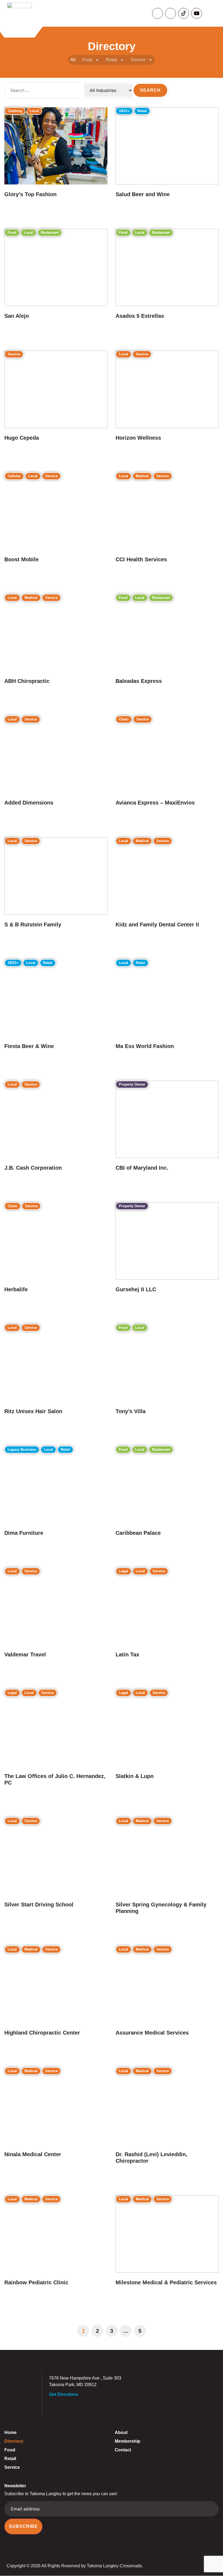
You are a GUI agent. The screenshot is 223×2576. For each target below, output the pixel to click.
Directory (14, 2441)
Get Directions (64, 2395)
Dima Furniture (24, 1533)
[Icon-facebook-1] (157, 13)
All (73, 60)
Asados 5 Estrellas (140, 316)
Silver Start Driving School (39, 1905)
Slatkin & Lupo (135, 1776)
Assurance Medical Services (152, 2033)
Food (87, 60)
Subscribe (23, 2527)
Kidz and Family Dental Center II (157, 925)
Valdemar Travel (25, 1654)
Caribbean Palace (138, 1533)
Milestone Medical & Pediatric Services (166, 2282)
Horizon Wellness (138, 438)
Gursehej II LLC (136, 1289)
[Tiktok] (184, 13)
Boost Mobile (21, 559)
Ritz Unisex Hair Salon (33, 1411)
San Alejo (17, 316)
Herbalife (16, 1289)
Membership (128, 2441)
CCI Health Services (141, 559)
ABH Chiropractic (27, 681)
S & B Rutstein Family (33, 925)
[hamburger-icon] (213, 13)
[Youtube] (197, 13)
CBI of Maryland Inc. (142, 1168)
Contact (123, 2450)
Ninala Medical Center (33, 2154)
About (121, 2432)
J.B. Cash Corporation (33, 1168)
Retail (112, 60)
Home (10, 2432)
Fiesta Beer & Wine (29, 1046)
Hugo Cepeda (22, 438)
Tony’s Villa (131, 1411)
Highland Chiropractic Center (42, 2033)
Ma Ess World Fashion (145, 1046)
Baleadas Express (139, 681)
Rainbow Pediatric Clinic (36, 2282)
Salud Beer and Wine (143, 194)
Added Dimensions (29, 803)
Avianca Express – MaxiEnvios (155, 803)
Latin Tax (127, 1654)
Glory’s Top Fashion (30, 194)
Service (138, 60)
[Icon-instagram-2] (171, 13)
